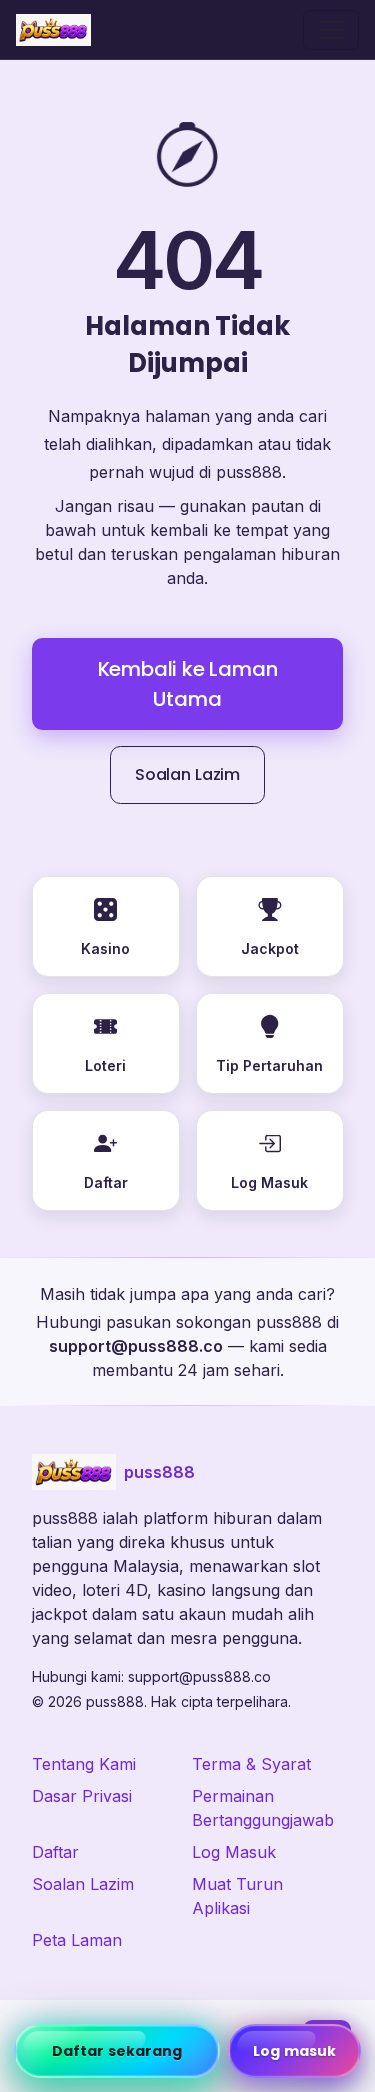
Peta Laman (77, 1940)
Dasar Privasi (82, 1796)
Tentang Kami (84, 1764)
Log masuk (294, 2051)
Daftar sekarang (117, 2051)
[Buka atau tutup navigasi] (331, 30)
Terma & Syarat (251, 1764)
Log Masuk (234, 1852)
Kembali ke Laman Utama (188, 684)
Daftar (55, 1852)
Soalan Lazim (187, 774)
